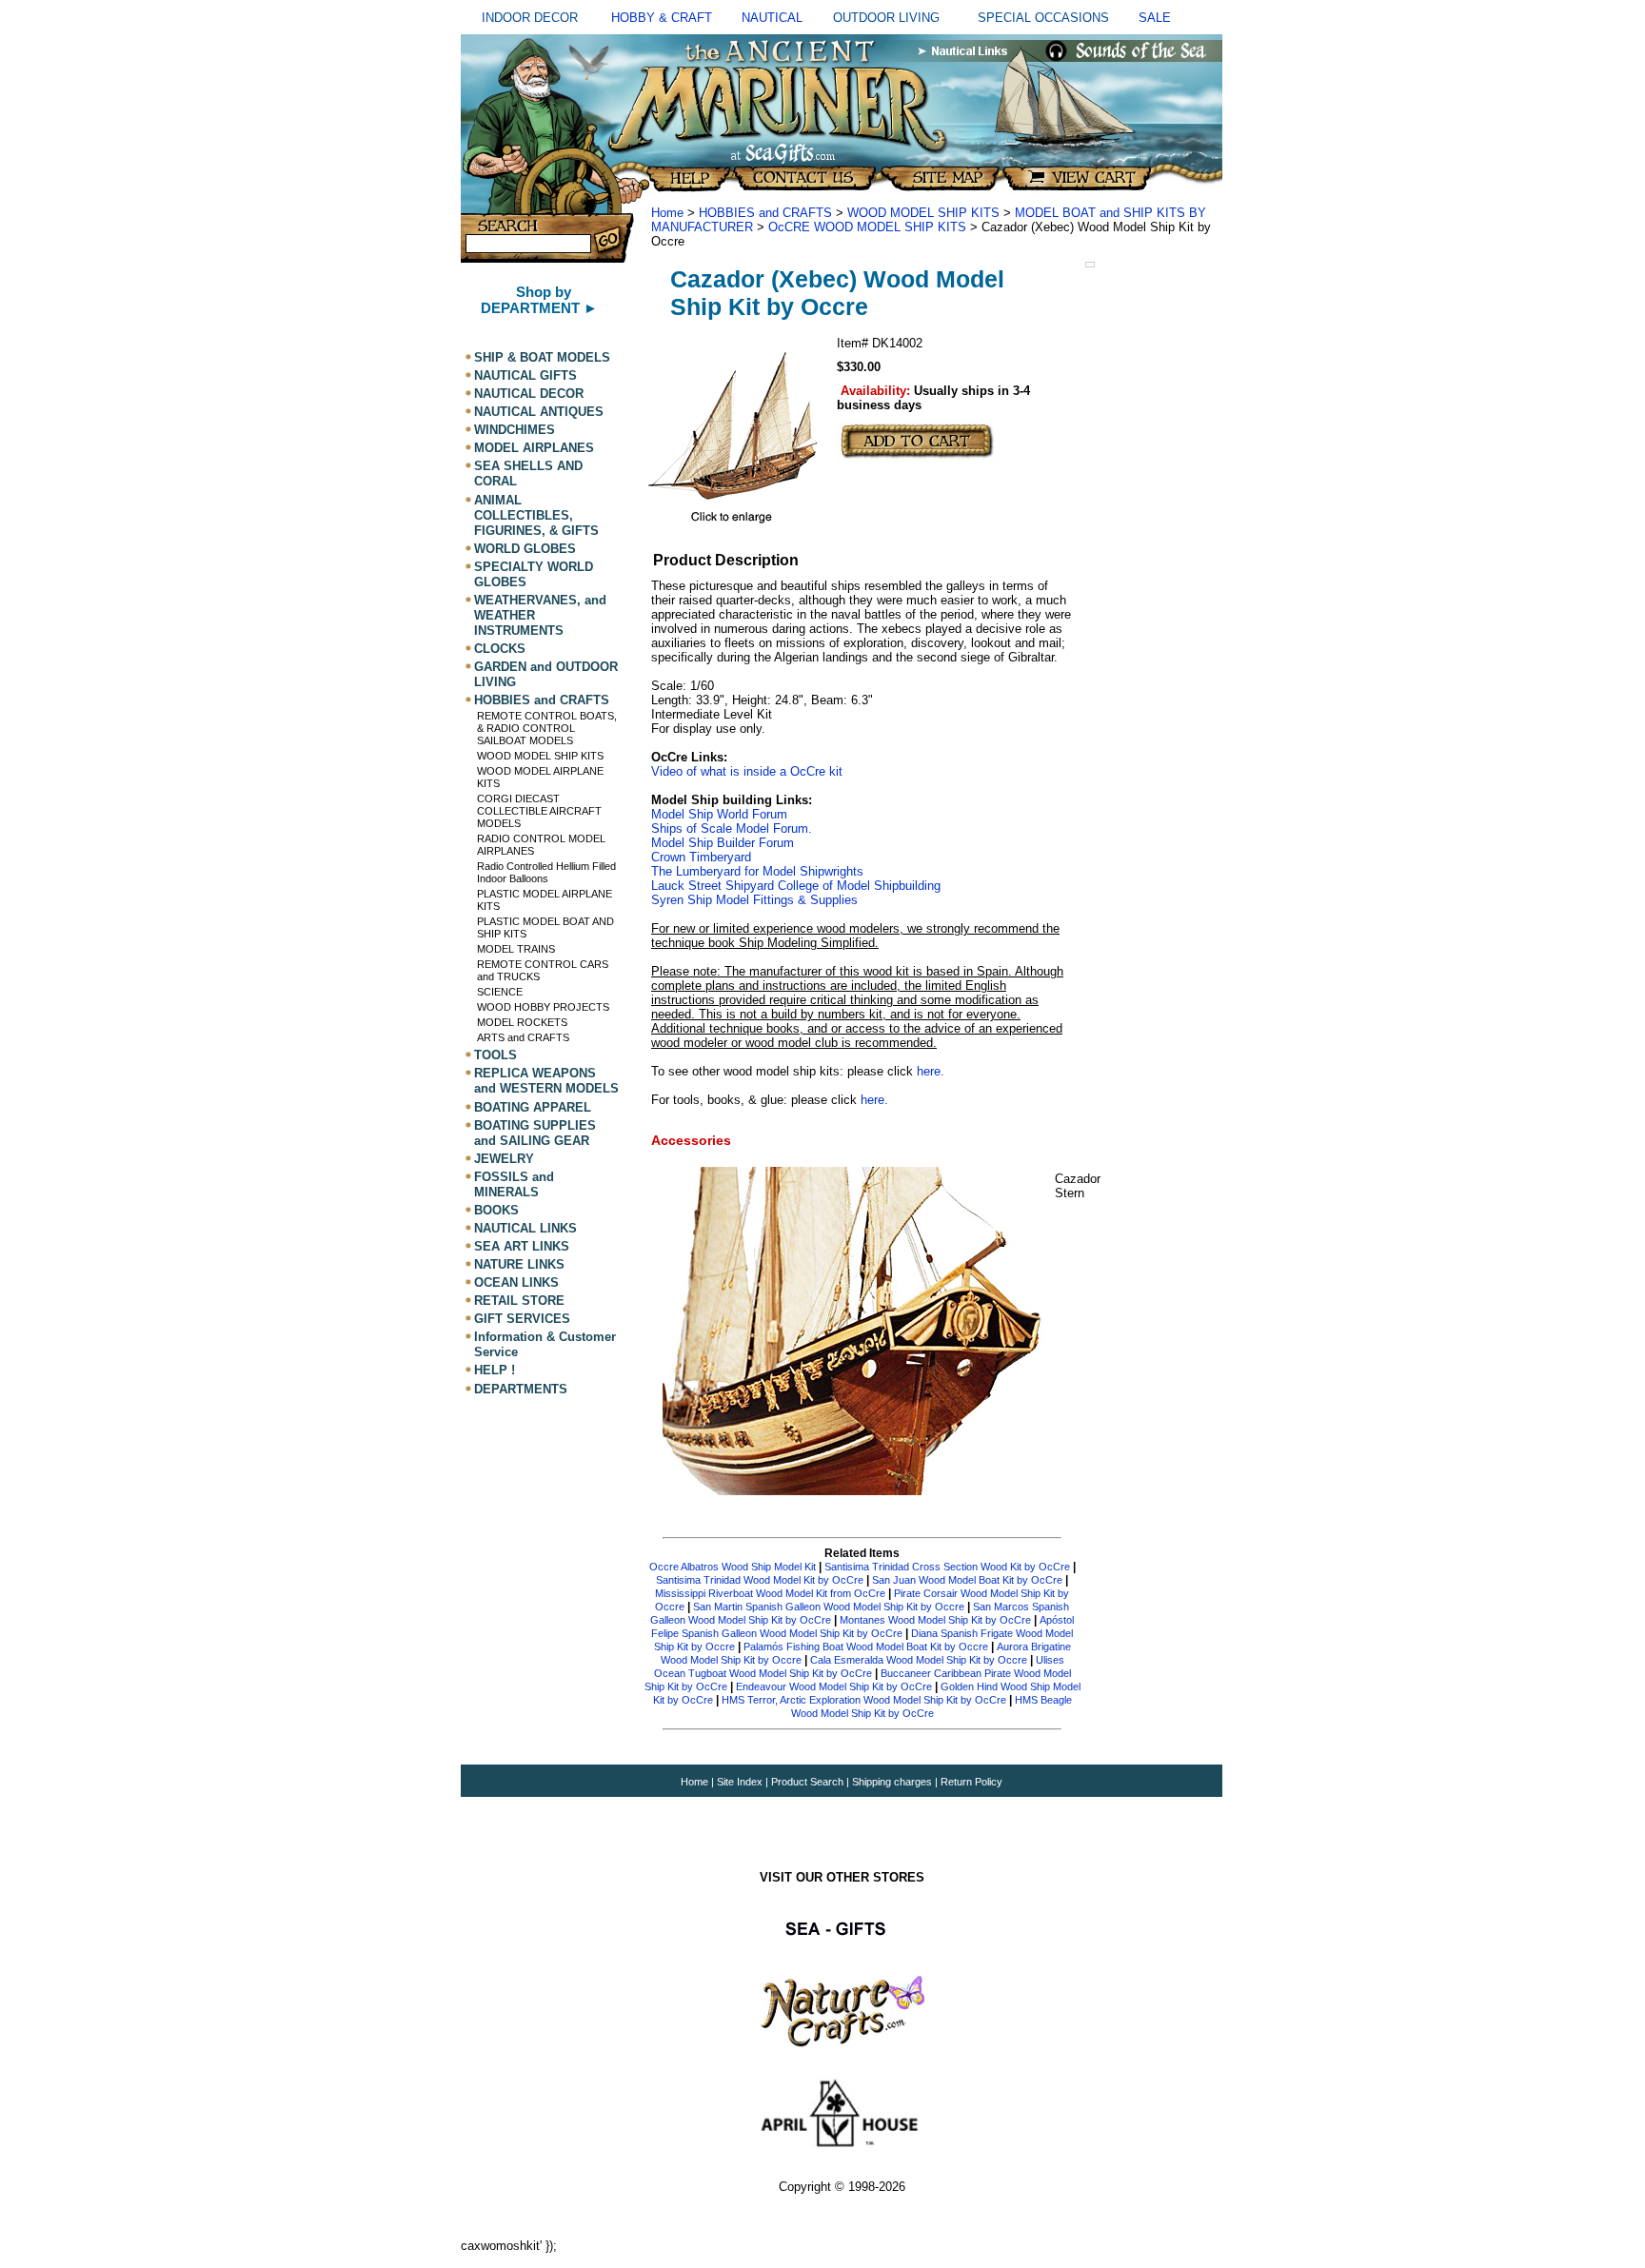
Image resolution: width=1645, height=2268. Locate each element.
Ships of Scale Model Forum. (732, 828)
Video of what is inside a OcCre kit (747, 771)
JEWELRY (504, 1159)
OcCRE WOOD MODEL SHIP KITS (867, 227)
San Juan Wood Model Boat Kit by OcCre (967, 1580)
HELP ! (495, 1371)
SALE (1155, 18)
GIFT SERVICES (522, 1319)
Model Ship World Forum (719, 814)
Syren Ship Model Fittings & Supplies (754, 900)
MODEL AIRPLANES (534, 448)
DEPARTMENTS (521, 1389)
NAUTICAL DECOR (529, 394)
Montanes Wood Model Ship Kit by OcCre (935, 1620)
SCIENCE (500, 992)
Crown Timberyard (701, 857)
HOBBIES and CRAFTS (542, 700)
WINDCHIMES (515, 430)
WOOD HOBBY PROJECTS (543, 1007)
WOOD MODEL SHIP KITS (540, 756)
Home (667, 213)
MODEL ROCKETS (522, 1022)
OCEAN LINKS (516, 1282)
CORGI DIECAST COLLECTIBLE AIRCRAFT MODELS (539, 811)
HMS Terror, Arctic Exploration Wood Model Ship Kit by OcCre (864, 1700)
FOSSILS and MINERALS (514, 1184)
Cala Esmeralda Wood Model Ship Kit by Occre (919, 1660)
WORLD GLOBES (525, 549)
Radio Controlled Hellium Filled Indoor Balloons (546, 872)
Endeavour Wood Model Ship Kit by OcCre (834, 1686)
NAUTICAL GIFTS (525, 375)
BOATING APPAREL (533, 1107)
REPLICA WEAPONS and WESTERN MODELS (546, 1081)
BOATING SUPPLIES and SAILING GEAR (535, 1133)
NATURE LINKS (519, 1264)
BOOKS (496, 1210)
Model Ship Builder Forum (723, 843)
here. (931, 1071)
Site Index (740, 1782)
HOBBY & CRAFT (662, 18)
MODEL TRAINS (516, 949)
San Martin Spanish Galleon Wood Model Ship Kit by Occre (829, 1607)
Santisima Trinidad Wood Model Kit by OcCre (760, 1580)
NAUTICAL (772, 18)
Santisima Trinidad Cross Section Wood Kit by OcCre (947, 1567)
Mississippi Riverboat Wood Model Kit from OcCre (772, 1593)
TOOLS (495, 1055)
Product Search (807, 1782)
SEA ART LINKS (522, 1246)
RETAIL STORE (519, 1301)
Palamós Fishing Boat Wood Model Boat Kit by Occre (866, 1647)
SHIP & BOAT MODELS (542, 357)
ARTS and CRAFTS (523, 1037)
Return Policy (971, 1782)
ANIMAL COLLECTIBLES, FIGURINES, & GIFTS (536, 515)
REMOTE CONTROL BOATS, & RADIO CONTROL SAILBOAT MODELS (547, 728)
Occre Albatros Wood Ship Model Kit (733, 1567)
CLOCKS (500, 649)
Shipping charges (893, 1782)
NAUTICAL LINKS (525, 1228)
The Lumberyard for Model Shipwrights (757, 871)
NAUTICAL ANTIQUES (539, 412)
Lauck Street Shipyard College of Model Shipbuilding (796, 886)
